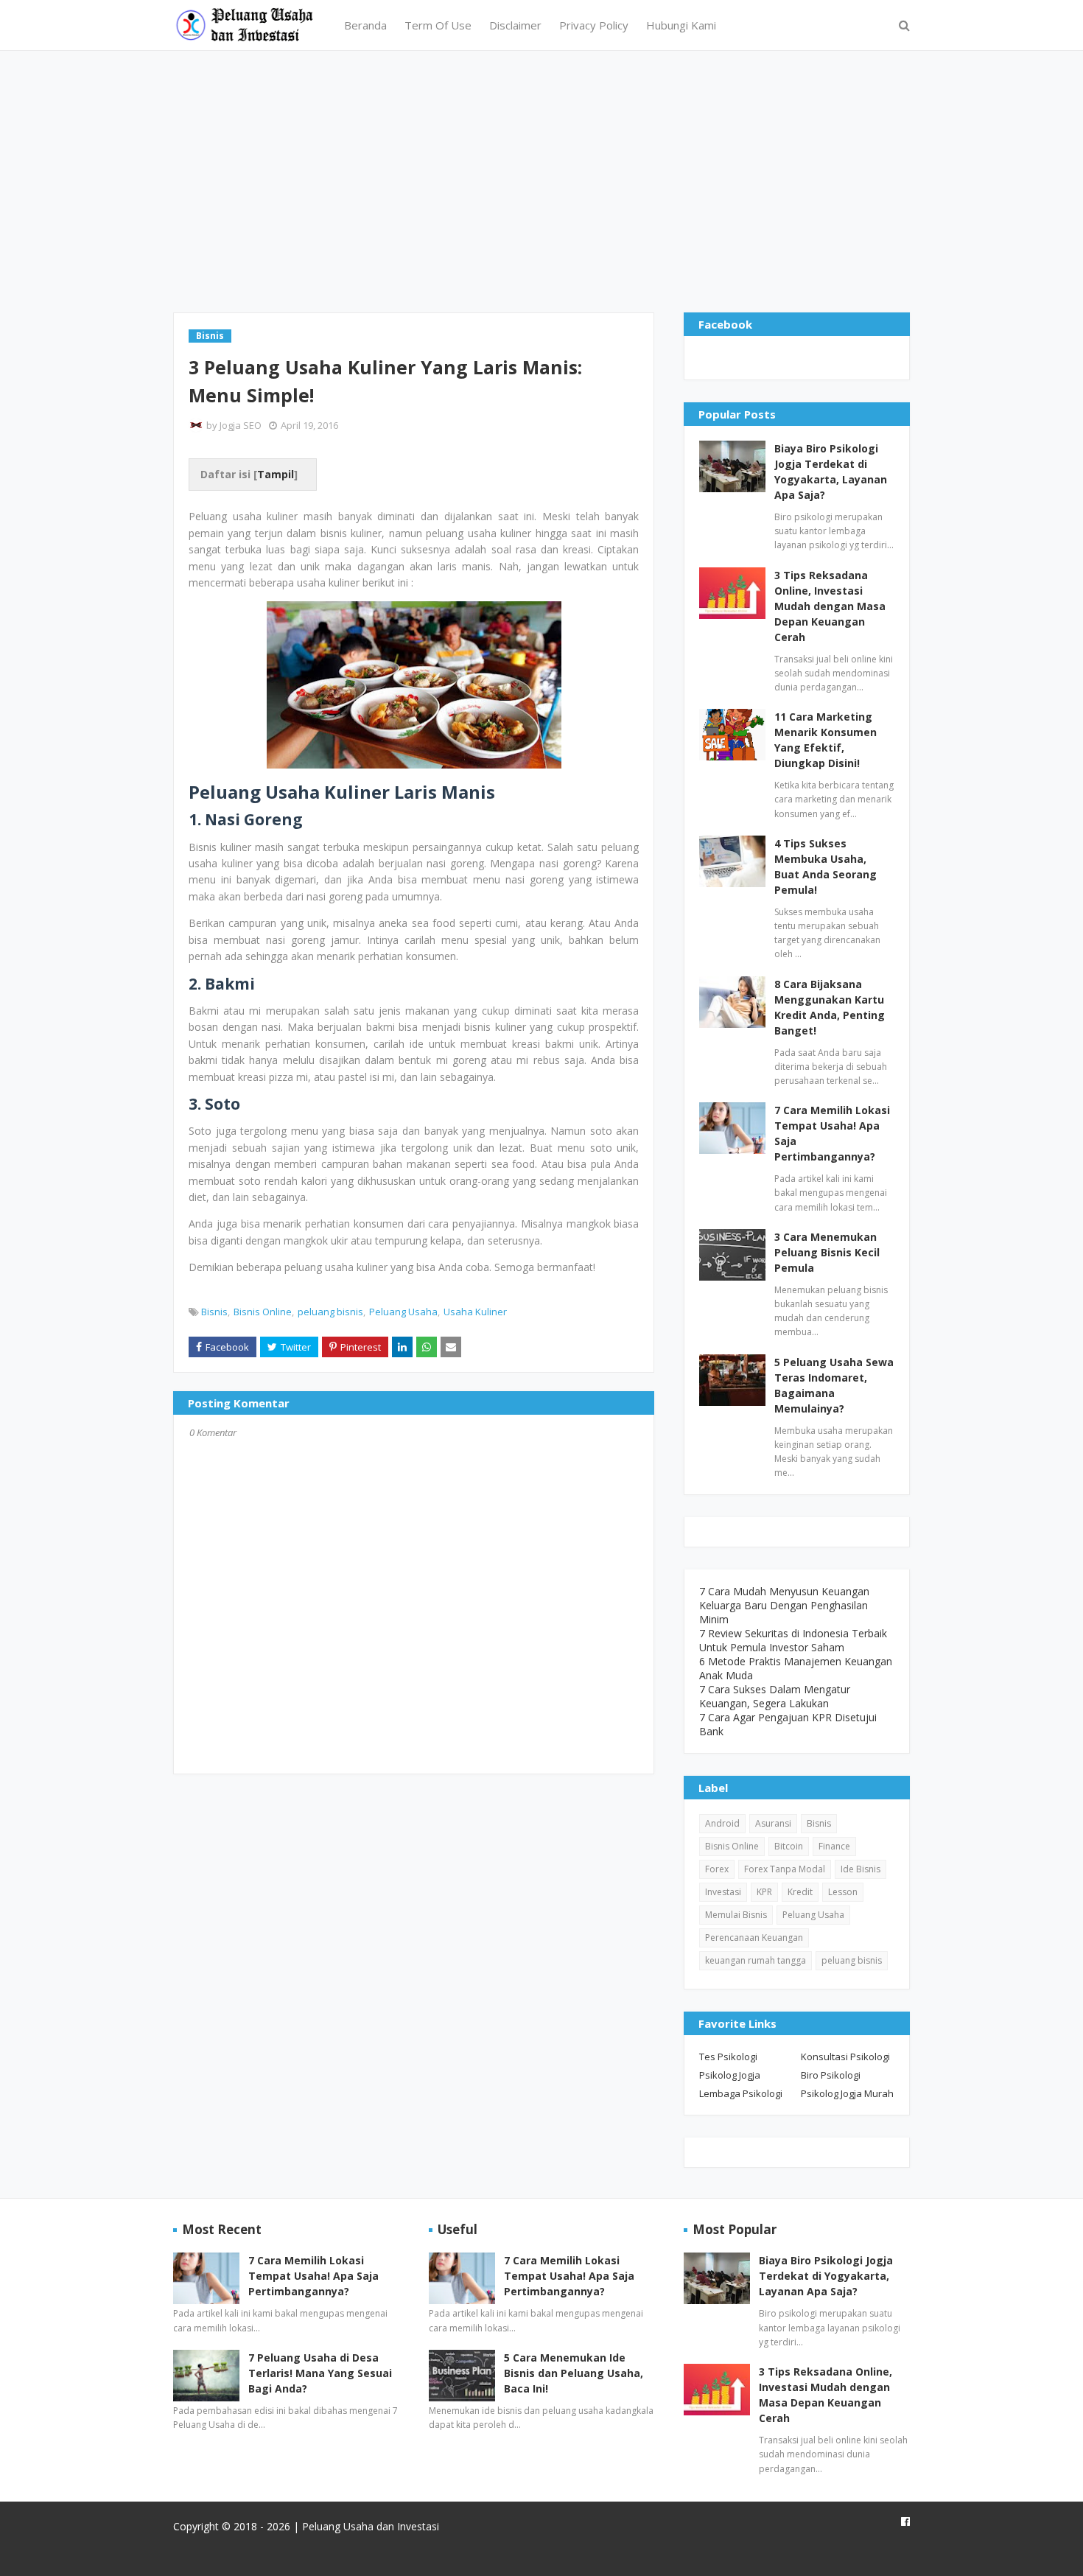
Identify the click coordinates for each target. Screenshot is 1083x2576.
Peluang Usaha (403, 1312)
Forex (717, 1869)
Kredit (800, 1892)
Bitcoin (789, 1846)
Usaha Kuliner (475, 1312)
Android (722, 1823)
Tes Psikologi (728, 2057)
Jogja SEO (241, 425)
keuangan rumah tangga (756, 1960)
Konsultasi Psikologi (845, 2057)
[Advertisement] (541, 180)
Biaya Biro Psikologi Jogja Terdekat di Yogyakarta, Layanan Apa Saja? (831, 472)
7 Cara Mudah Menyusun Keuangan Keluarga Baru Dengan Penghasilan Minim (784, 1605)
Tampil (276, 474)
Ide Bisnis (861, 1869)
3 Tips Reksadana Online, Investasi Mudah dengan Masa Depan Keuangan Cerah (830, 606)
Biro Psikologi (831, 2075)
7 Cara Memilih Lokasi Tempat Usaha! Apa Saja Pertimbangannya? (832, 1133)
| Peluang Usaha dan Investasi (365, 2526)
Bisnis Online (263, 1312)
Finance (834, 1846)
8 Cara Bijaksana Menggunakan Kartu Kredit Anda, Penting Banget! (830, 1007)
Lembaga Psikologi (741, 2093)
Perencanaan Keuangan (754, 1938)
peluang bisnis (330, 1312)
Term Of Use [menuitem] (438, 25)
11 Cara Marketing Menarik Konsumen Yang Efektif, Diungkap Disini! (826, 740)
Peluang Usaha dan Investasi (433, 2556)
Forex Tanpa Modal (785, 1869)
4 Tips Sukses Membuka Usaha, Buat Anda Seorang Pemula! (826, 867)
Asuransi (773, 1823)
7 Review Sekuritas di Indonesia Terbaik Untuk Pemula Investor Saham (793, 1640)
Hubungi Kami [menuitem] (681, 25)
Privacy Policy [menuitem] (594, 25)
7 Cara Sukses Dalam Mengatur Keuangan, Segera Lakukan (775, 1696)
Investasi (723, 1892)
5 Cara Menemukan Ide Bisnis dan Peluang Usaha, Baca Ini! (574, 2373)
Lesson (843, 1892)
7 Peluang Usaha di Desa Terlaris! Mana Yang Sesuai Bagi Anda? (320, 2373)
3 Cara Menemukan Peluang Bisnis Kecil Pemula (827, 1252)
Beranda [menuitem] (365, 25)
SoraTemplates (259, 2556)
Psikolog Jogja (730, 2075)
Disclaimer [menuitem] (515, 25)
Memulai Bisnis (736, 1915)
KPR (764, 1892)
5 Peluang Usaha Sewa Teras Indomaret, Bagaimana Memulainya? (834, 1385)
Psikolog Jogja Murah (847, 2093)
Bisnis (214, 1312)
